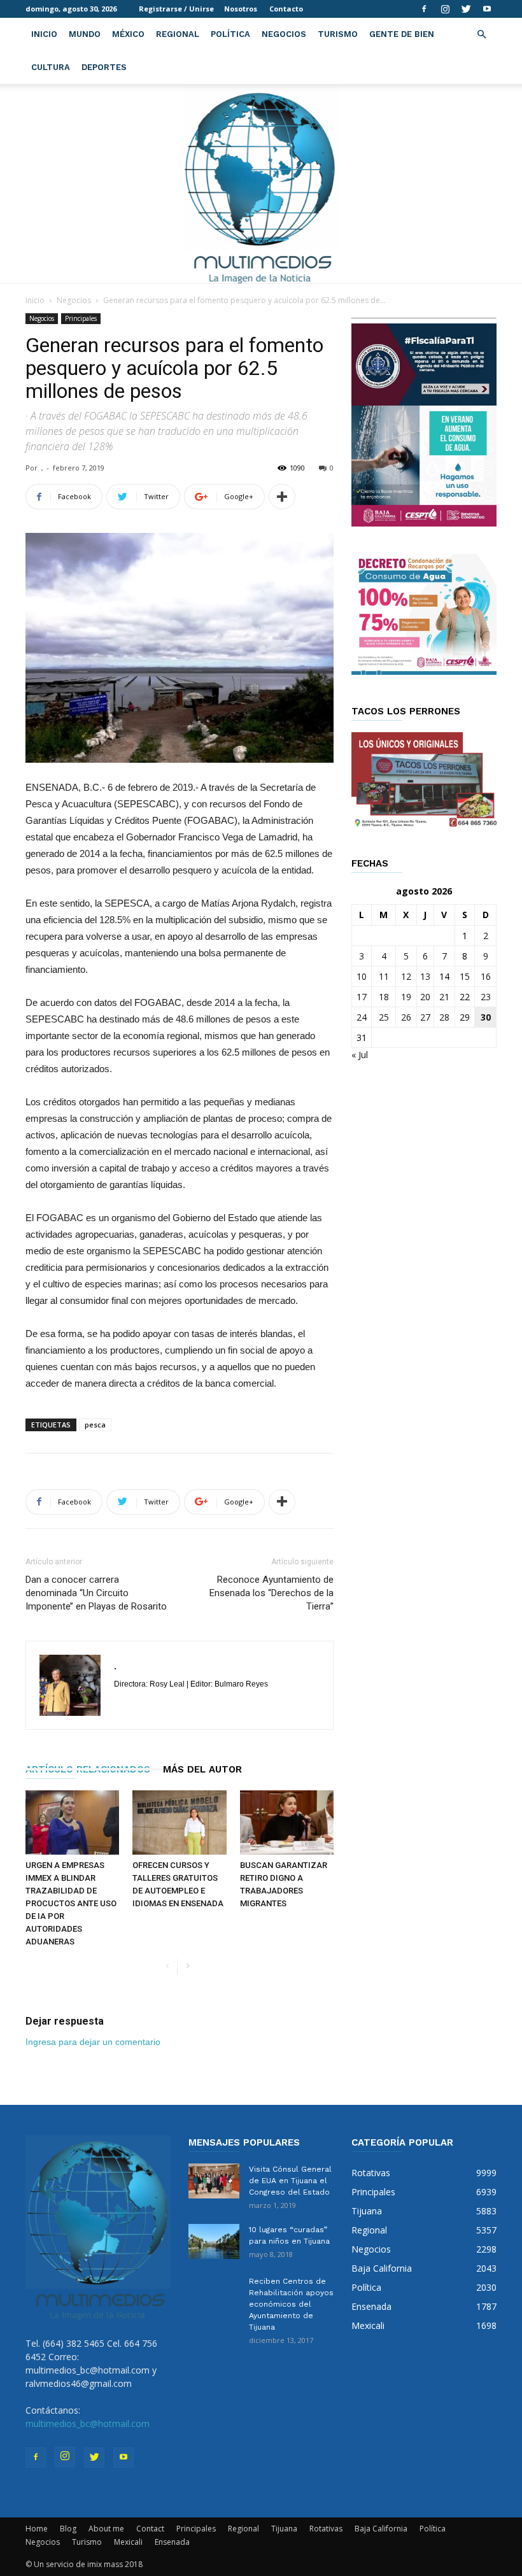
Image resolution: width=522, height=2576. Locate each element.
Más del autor (202, 1769)
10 (362, 976)
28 (444, 1017)
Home (37, 2529)
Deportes (104, 67)
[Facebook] (424, 9)
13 (425, 976)
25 (384, 1017)
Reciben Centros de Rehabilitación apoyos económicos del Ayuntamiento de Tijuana (291, 2304)
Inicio (44, 34)
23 (486, 997)
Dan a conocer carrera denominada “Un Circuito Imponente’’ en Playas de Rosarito (96, 1593)
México (128, 34)
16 (486, 976)
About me (106, 2529)
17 (362, 997)
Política (230, 34)
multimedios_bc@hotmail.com (88, 2424)
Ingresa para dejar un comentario (93, 2042)
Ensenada (172, 2542)
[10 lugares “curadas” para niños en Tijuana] (214, 2241)
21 (444, 997)
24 (362, 1017)
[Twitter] (466, 9)
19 (406, 997)
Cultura (51, 67)
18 (384, 997)
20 (425, 997)
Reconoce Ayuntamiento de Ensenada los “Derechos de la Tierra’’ (272, 1593)
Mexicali (128, 2542)
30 (486, 1017)
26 (406, 1017)
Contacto (286, 9)
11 (384, 976)
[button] (481, 35)
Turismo (338, 34)
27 (425, 1017)
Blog (68, 2529)
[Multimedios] (261, 184)
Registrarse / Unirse (176, 9)
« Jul (360, 1055)
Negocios (284, 34)
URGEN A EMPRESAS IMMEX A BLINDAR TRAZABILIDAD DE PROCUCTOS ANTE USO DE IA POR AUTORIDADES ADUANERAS (71, 1903)
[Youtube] (487, 9)
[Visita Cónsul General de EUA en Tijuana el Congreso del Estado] (214, 2181)
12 (406, 976)
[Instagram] (445, 9)
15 (465, 976)
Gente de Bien (402, 34)
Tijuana (284, 2529)
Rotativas (326, 2529)
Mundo (85, 34)
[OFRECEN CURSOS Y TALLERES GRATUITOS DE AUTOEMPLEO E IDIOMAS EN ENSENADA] (179, 1822)
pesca (95, 1425)
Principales (81, 318)
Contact (150, 2529)
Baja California (381, 2529)
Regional (178, 34)
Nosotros (241, 9)
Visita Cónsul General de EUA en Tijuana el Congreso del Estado (290, 2181)
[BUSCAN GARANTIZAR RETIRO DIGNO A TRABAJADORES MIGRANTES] (287, 1822)
